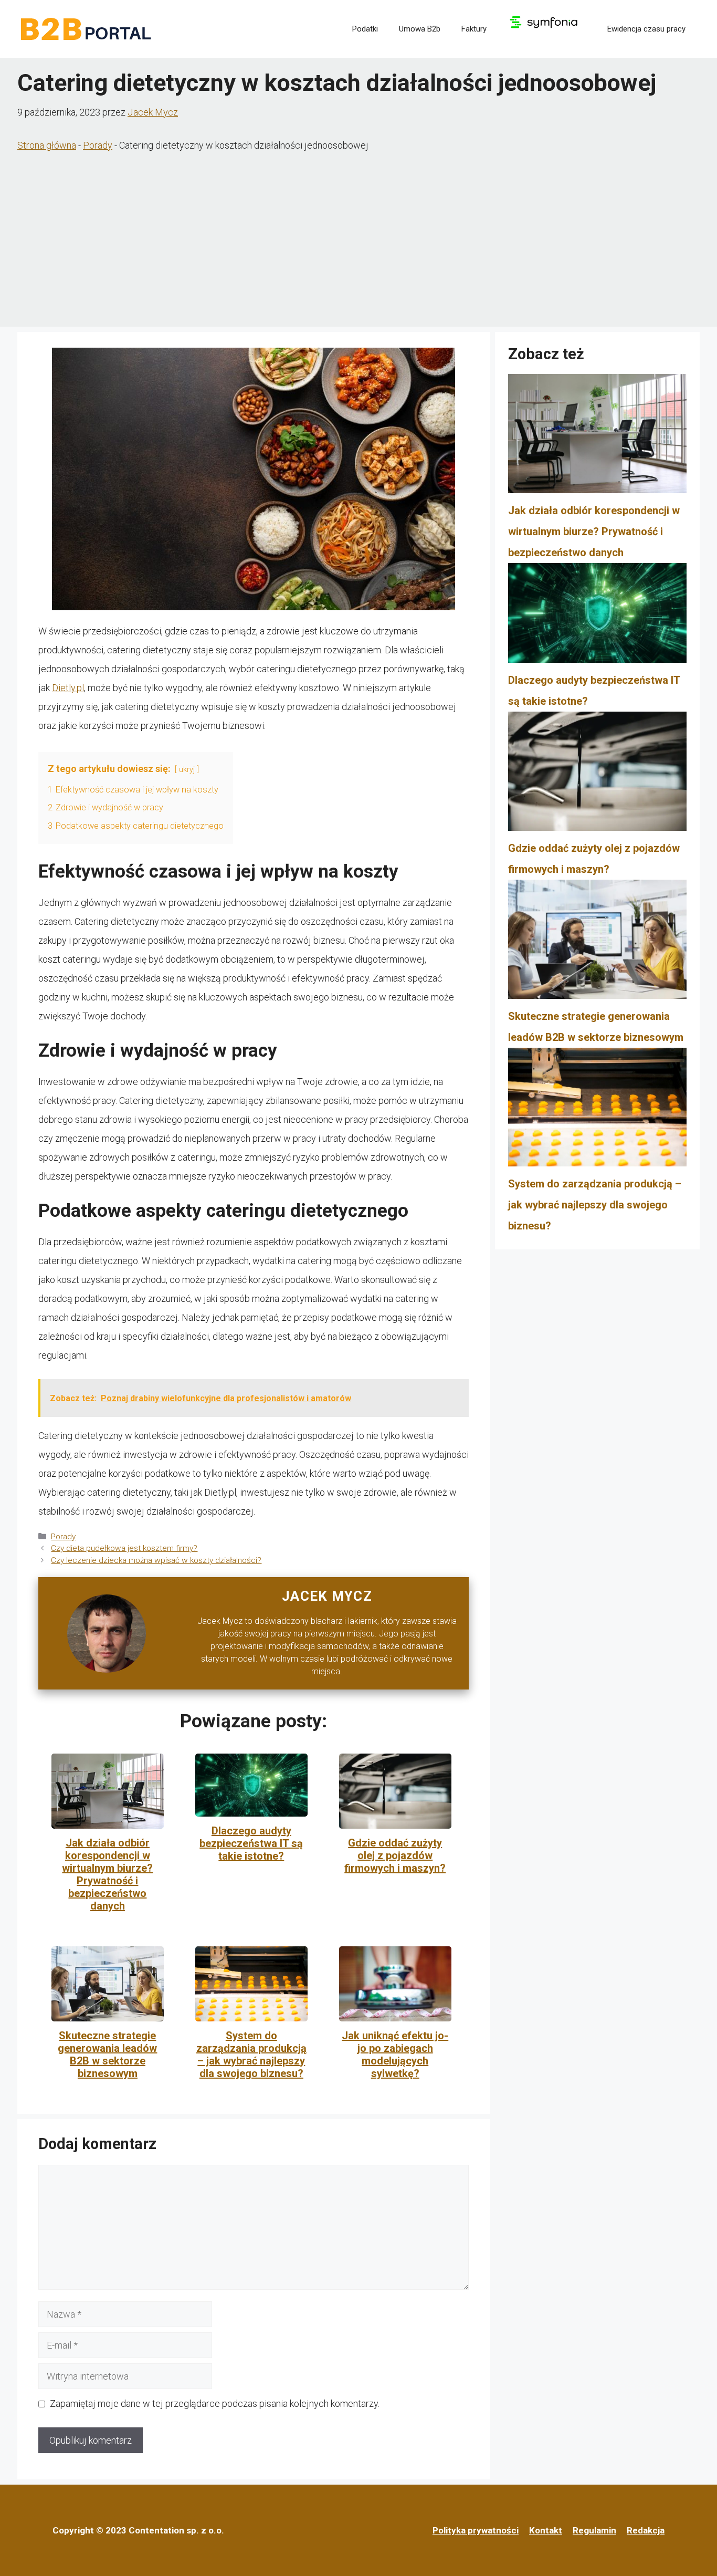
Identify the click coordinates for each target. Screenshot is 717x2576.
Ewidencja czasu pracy (646, 29)
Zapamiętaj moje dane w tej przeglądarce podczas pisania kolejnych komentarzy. (215, 2403)
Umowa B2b (420, 29)
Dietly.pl (68, 688)
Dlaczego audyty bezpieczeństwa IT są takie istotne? (251, 1843)
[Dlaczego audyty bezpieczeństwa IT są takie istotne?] (597, 616)
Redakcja (646, 2530)
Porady (98, 145)
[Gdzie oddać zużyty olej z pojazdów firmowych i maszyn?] (597, 775)
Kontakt (546, 2530)
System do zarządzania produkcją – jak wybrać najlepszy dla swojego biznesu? (251, 2054)
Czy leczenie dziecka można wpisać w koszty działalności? (156, 1560)
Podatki (365, 29)
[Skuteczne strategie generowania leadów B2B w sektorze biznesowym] (597, 943)
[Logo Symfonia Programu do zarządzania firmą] (547, 29)
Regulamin (594, 2530)
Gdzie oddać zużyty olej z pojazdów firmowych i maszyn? (395, 1855)
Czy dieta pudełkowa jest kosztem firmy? (124, 1548)
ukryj (187, 770)
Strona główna (47, 145)
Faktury (474, 29)
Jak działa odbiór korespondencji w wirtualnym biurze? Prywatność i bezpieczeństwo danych (107, 1874)
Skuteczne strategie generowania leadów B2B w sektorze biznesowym (107, 2054)
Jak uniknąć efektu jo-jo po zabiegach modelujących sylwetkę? (395, 2054)
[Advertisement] (358, 243)
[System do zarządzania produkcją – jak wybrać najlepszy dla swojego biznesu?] (597, 1111)
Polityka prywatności (476, 2530)
